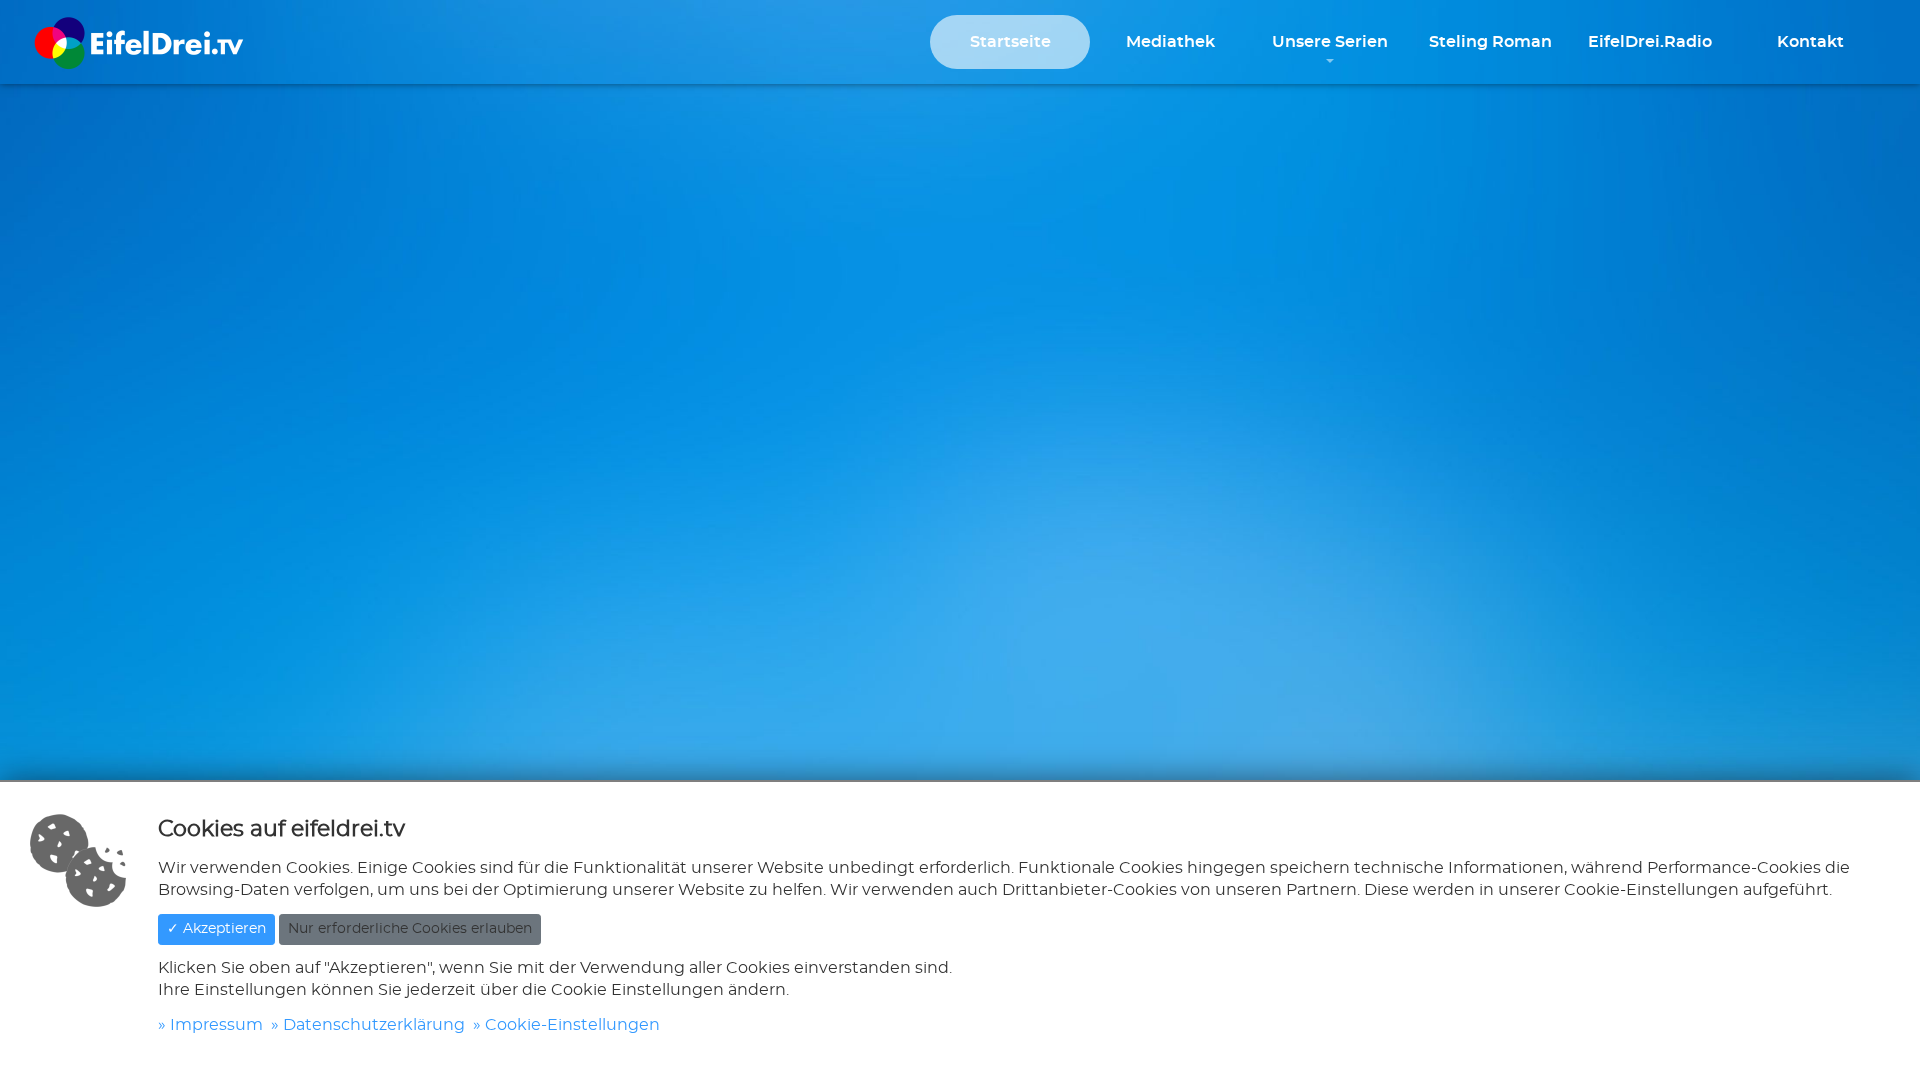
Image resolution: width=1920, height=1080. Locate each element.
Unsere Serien (1330, 42)
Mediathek (1170, 42)
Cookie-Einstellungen (572, 1025)
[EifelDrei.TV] (140, 39)
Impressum (216, 1025)
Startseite (1010, 42)
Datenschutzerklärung (374, 1025)
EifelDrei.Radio (1650, 42)
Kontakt (1810, 42)
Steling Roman (1490, 42)
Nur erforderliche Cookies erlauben (410, 929)
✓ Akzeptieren (216, 929)
